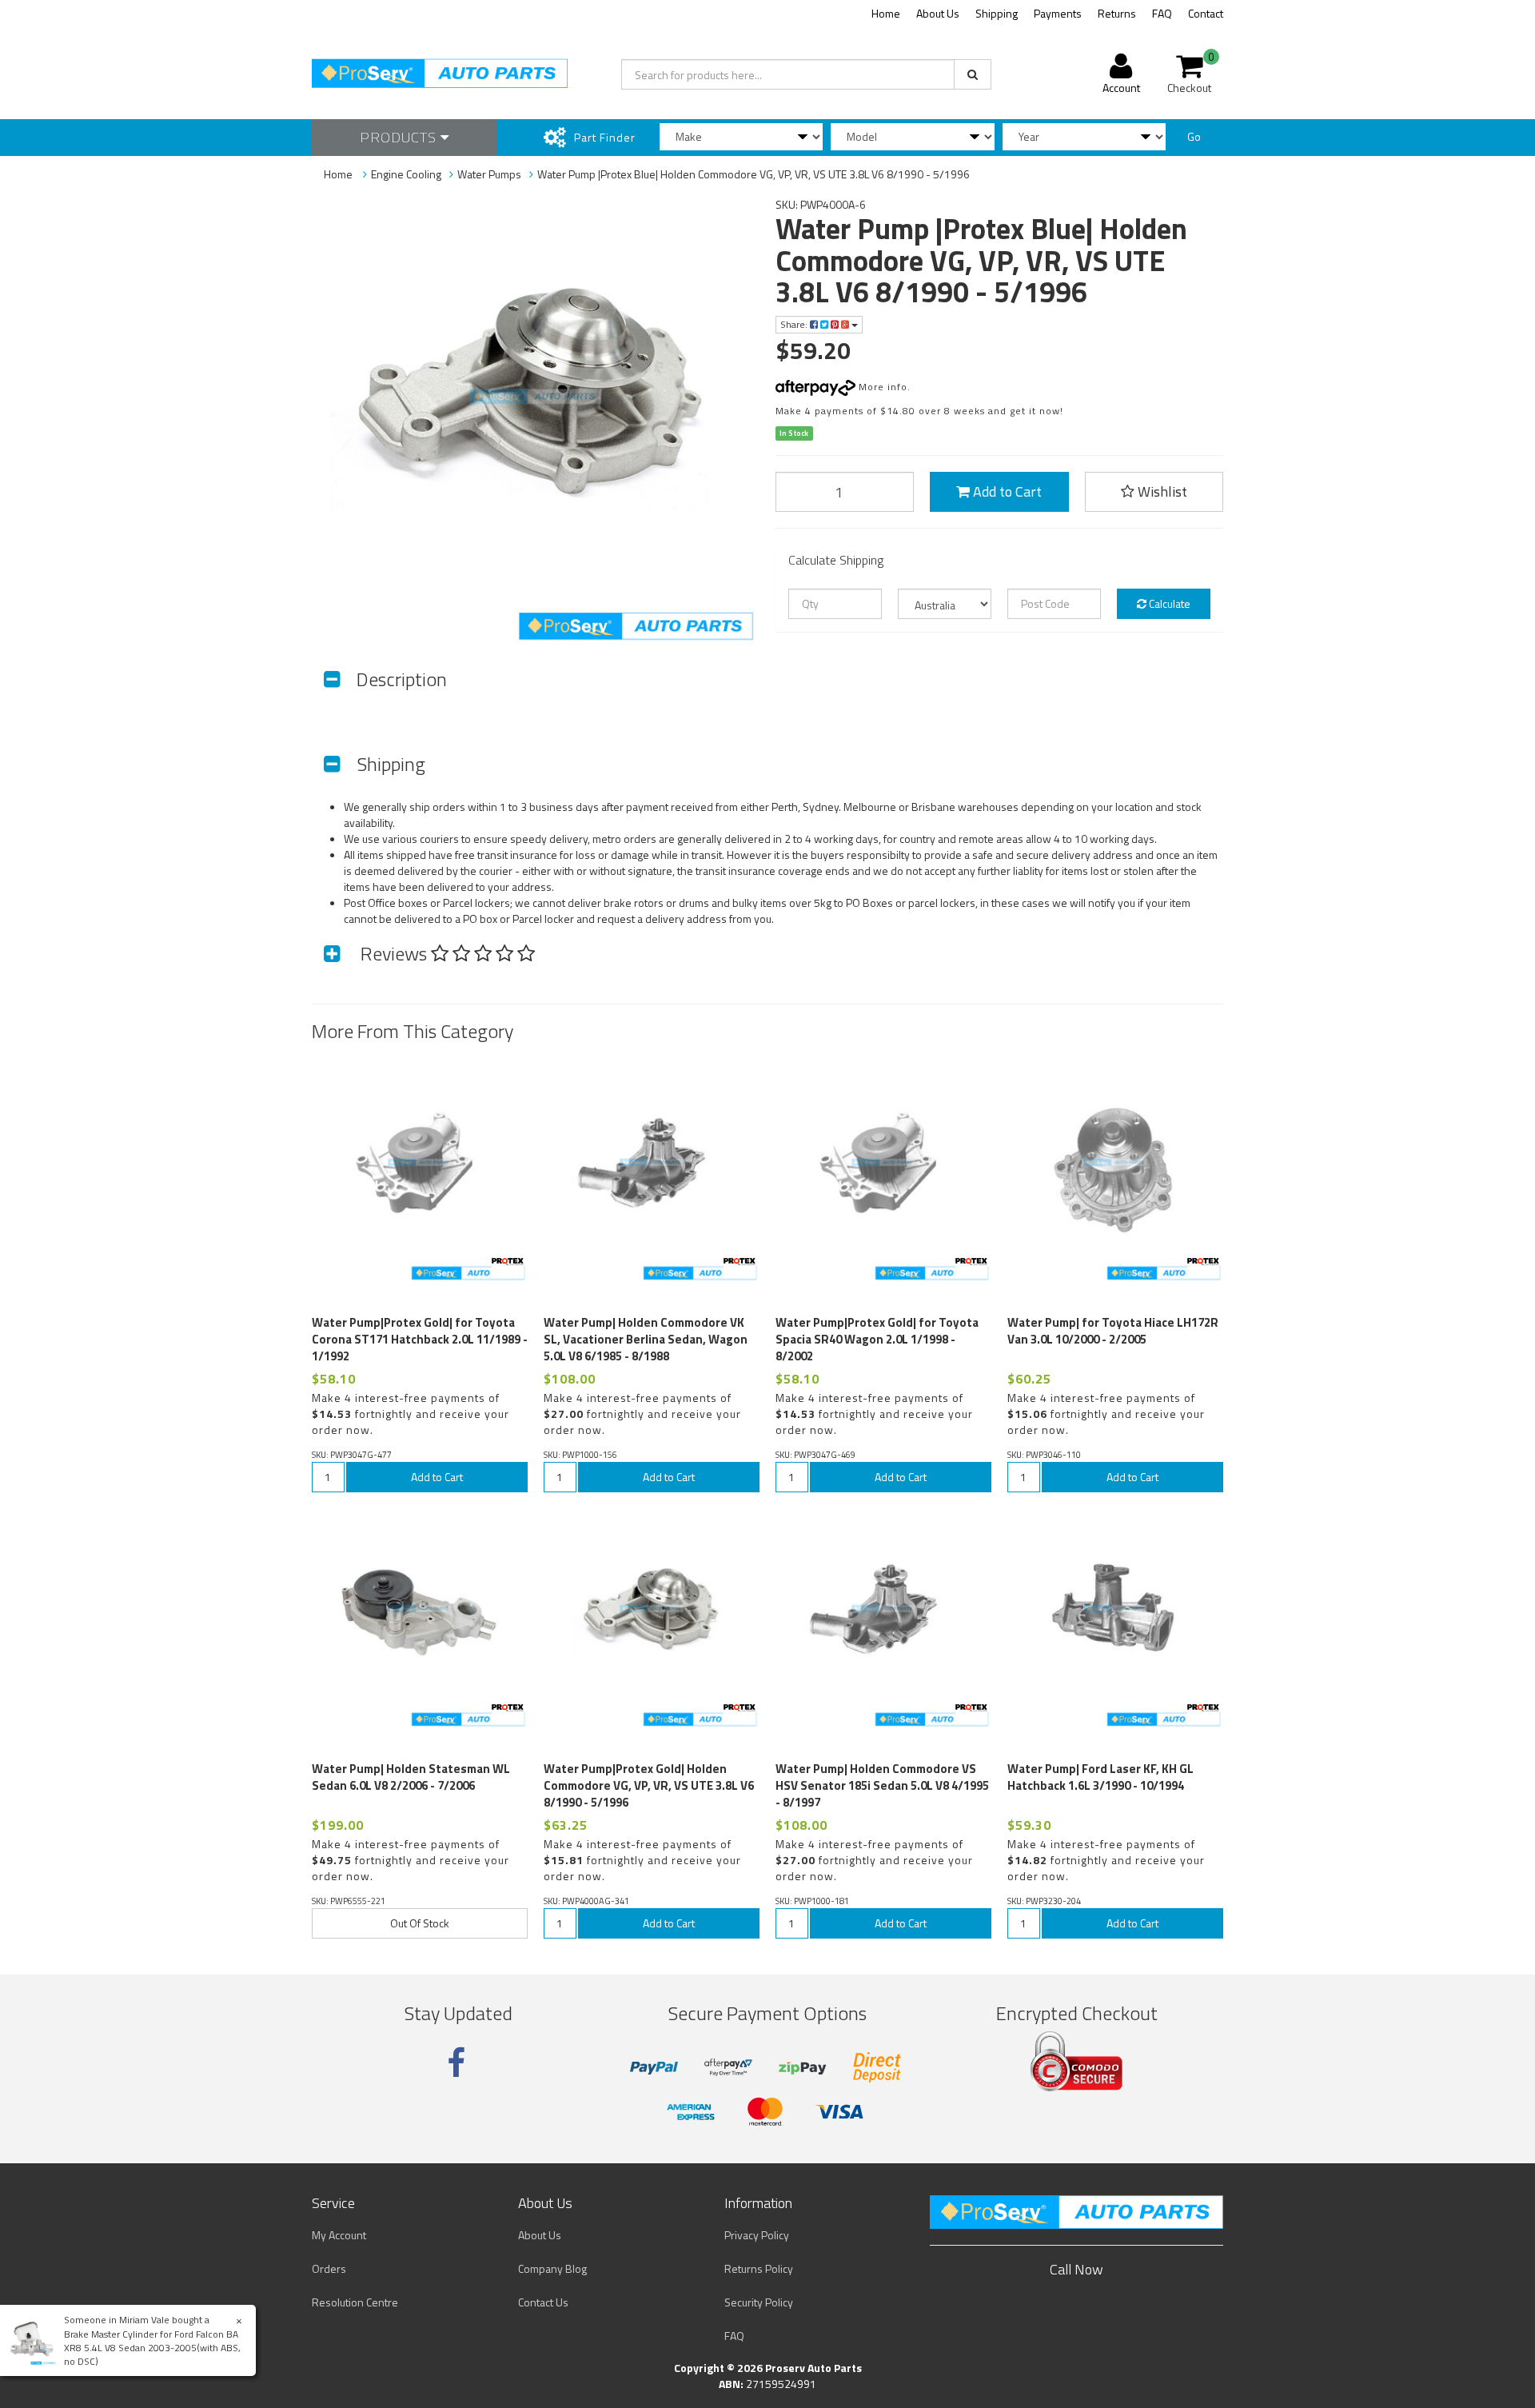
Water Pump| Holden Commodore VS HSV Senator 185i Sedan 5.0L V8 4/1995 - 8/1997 (882, 1785)
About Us (938, 13)
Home (886, 13)
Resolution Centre (355, 2302)
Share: (795, 324)
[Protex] (508, 1262)
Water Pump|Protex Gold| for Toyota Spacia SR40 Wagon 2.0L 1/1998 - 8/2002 (877, 1339)
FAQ (1162, 13)
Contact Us (543, 2302)
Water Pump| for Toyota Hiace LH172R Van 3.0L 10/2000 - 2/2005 (1113, 1331)
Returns (1117, 13)
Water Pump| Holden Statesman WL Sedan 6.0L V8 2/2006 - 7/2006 (411, 1777)
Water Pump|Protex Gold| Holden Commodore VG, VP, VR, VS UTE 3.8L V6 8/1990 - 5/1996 (649, 1785)
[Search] (973, 74)
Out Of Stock (420, 1923)
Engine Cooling (406, 174)
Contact (1206, 13)
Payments (1058, 13)
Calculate (1168, 603)
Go (1194, 136)
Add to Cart (1006, 491)
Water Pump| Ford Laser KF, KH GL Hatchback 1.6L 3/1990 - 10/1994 (1100, 1777)
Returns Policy (759, 2268)
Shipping (997, 13)
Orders (329, 2268)
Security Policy (759, 2302)
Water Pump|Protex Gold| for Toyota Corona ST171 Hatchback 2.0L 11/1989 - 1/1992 (420, 1339)
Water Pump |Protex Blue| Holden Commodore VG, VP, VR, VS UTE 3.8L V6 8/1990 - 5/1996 (754, 174)
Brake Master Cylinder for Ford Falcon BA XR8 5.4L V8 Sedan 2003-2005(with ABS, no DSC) (152, 2348)
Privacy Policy (757, 2235)
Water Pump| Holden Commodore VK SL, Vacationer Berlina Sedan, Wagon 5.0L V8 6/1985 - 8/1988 (646, 1339)
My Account (339, 2235)
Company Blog (552, 2268)
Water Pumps (489, 174)
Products (400, 137)
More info (881, 387)
